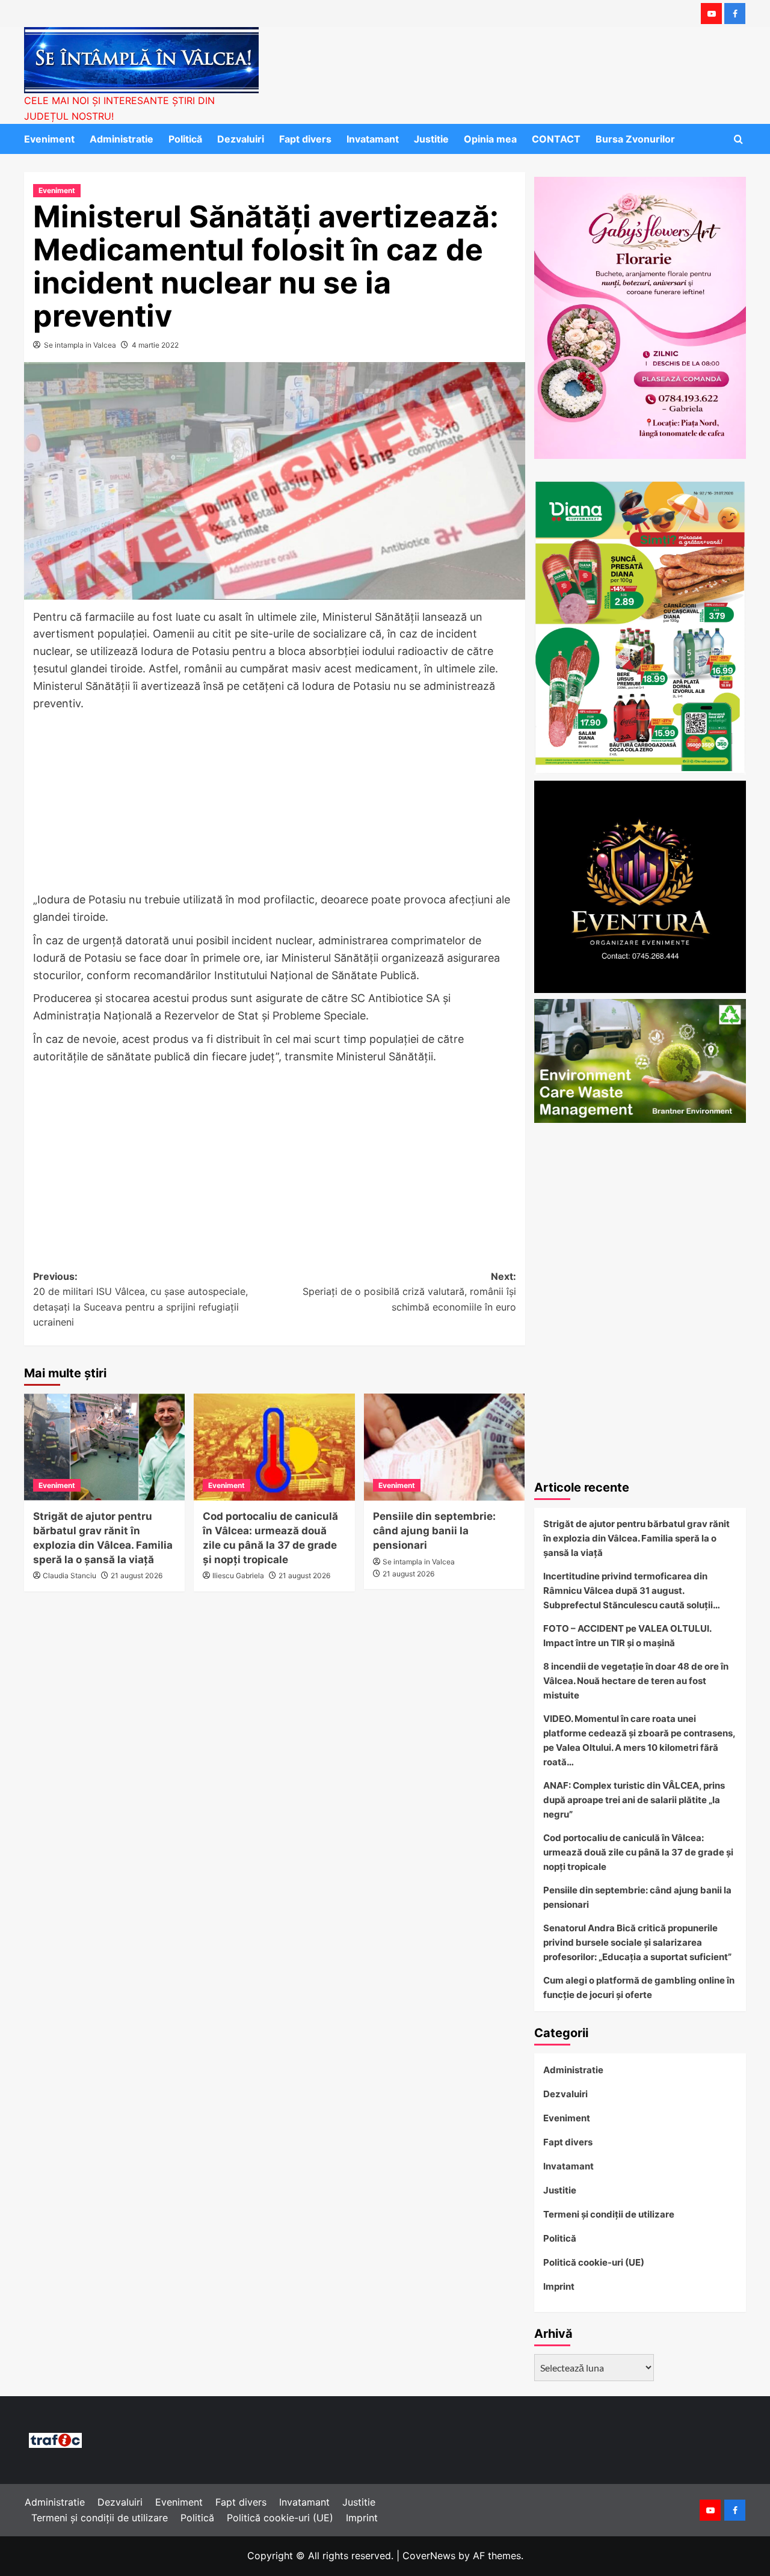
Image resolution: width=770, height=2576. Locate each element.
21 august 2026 (137, 1575)
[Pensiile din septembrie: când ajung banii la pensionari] (444, 1447)
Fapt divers (305, 139)
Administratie (122, 139)
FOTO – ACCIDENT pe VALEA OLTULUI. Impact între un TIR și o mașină (627, 1636)
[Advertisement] (275, 802)
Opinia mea (490, 139)
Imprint (559, 2286)
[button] (738, 139)
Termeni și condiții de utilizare (609, 2214)
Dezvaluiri (241, 139)
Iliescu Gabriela (238, 1575)
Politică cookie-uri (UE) (594, 2262)
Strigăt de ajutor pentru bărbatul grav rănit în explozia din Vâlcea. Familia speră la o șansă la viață (636, 1538)
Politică (185, 139)
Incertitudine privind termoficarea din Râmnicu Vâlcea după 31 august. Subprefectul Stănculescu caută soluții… (632, 1591)
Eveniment (49, 139)
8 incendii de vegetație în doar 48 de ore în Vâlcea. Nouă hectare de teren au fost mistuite (636, 1681)
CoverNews (429, 2556)
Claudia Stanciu (69, 1575)
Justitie (431, 139)
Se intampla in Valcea (80, 345)
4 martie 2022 (155, 345)
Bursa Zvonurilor (635, 139)
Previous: (140, 1299)
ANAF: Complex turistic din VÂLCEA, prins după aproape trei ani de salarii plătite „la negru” (634, 1800)
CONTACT (556, 139)
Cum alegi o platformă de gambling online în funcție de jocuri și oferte (639, 1987)
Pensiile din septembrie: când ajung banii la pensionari (434, 1531)
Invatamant (373, 139)
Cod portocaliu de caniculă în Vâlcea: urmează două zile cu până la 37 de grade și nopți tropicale (638, 1852)
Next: (409, 1292)
